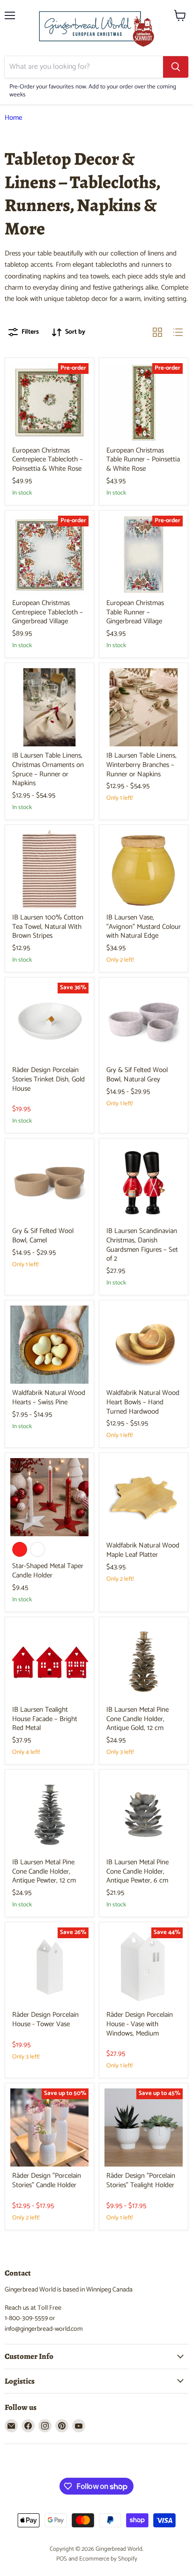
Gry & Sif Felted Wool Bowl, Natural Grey (137, 1075)
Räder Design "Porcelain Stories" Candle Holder (47, 2180)
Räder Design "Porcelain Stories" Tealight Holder (141, 2180)
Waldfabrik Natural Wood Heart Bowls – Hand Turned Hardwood (143, 1402)
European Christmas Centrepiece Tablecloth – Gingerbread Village (48, 612)
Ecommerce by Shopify (108, 2559)
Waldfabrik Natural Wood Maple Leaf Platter (143, 1550)
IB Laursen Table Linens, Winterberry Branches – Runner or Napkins (141, 765)
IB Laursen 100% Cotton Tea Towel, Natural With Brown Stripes (48, 927)
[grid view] (157, 332)
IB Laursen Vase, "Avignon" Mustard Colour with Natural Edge (144, 927)
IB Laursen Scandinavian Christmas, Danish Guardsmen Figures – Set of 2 (142, 1245)
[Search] (176, 67)
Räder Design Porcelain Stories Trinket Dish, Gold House (48, 1079)
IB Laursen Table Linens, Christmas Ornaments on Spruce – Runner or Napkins (48, 769)
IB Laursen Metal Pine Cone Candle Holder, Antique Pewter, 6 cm (137, 1871)
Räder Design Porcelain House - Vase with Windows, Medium (140, 2024)
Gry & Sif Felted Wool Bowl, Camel (43, 1236)
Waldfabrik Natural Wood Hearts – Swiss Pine (49, 1397)
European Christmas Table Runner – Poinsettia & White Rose (143, 460)
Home (13, 118)
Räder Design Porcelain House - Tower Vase (45, 2019)
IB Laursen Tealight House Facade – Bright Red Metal (45, 1719)
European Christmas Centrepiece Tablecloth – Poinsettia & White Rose (48, 460)
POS (62, 2559)
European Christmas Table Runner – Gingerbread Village (135, 612)
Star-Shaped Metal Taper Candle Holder (48, 1571)
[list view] (178, 332)
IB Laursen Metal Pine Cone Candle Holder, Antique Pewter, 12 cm (44, 1871)
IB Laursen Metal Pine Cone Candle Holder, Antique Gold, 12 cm (137, 1719)
